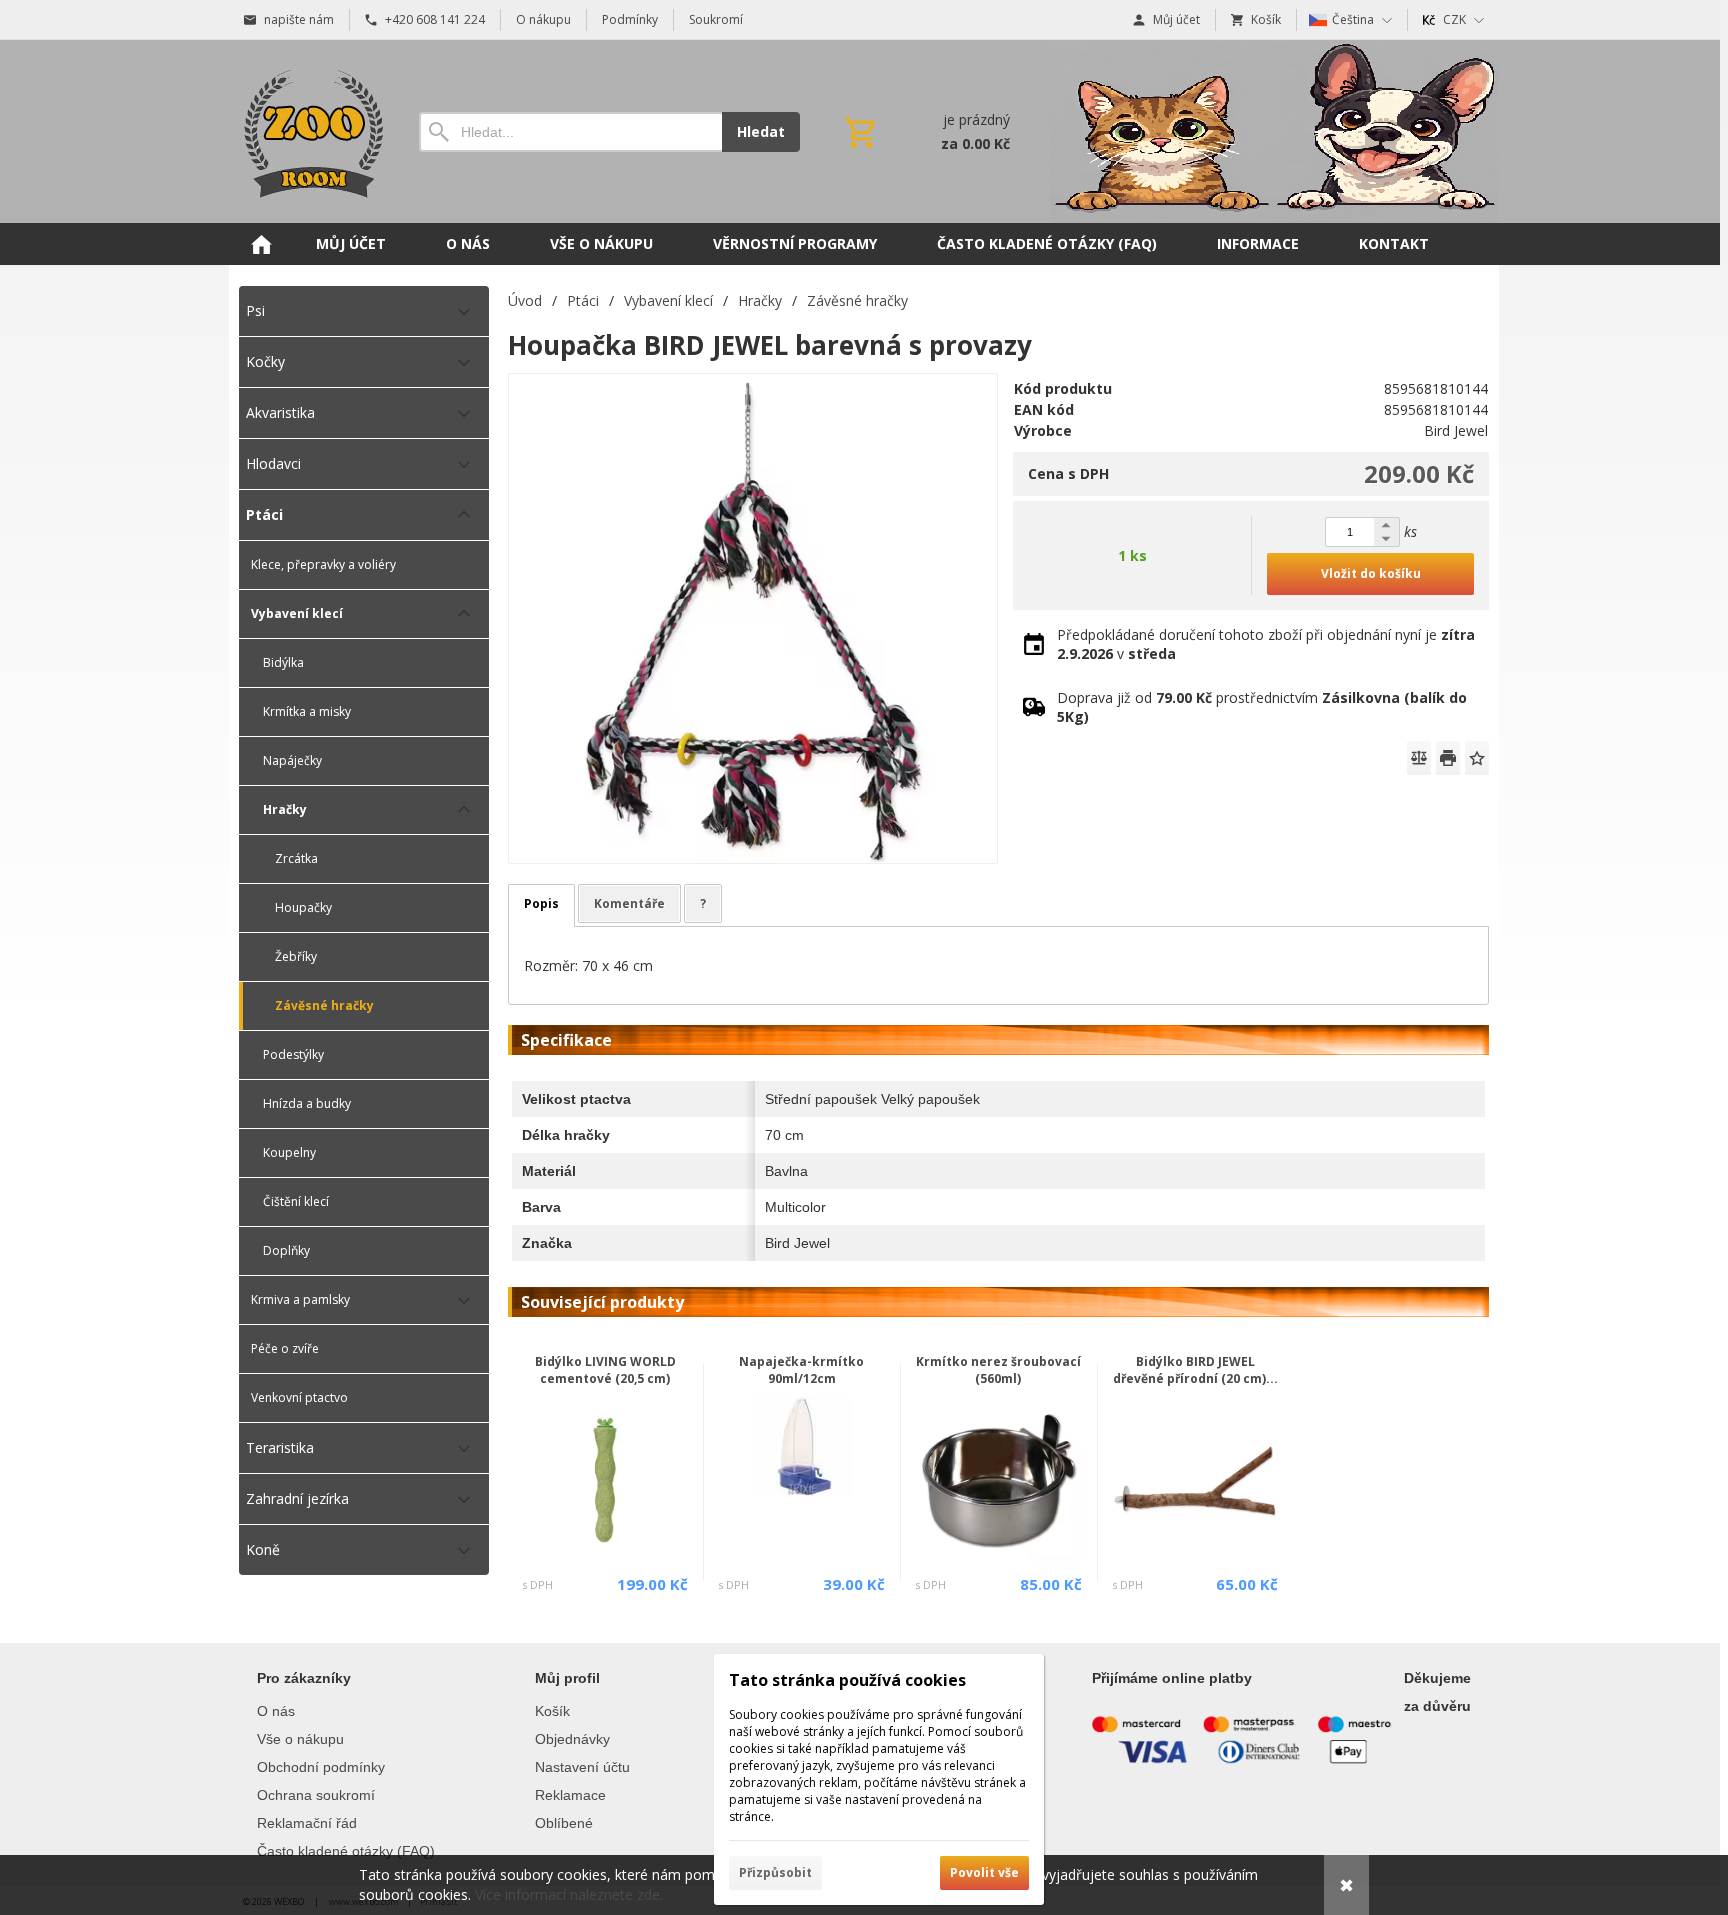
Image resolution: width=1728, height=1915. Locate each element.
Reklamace (570, 1795)
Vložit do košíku (1371, 573)
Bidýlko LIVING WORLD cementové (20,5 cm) (605, 1370)
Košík (552, 1711)
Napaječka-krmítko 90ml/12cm (801, 1370)
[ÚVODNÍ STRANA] (261, 244)
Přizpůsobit (775, 1872)
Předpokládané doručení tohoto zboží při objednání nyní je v (1266, 644)
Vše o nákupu (300, 1739)
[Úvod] (309, 131)
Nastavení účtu (582, 1767)
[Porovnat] (1419, 758)
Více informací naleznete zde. (569, 1894)
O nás (276, 1711)
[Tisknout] (1448, 758)
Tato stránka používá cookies (847, 1680)
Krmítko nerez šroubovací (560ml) (998, 1370)
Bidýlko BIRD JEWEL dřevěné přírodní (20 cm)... (1195, 1370)
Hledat (761, 131)
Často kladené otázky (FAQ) (346, 1851)
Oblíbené (564, 1823)
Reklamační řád (307, 1823)
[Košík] (925, 132)
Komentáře (629, 903)
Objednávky (572, 1739)
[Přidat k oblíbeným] (1477, 758)
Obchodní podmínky (321, 1767)
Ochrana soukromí (316, 1795)
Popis (541, 903)
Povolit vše (984, 1872)
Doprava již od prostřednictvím (1262, 707)
